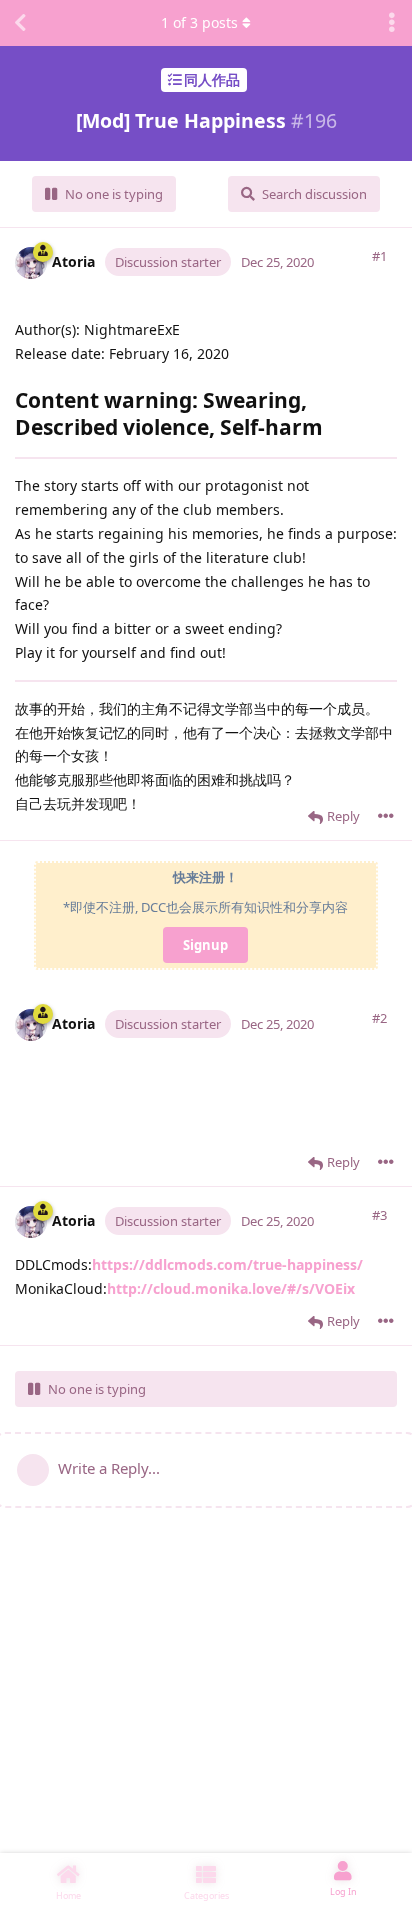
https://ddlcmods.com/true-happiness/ (227, 1264)
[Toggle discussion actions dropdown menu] (392, 23)
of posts (199, 22)
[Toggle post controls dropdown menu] (386, 816)
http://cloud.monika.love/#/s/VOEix (231, 1288)
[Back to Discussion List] (20, 23)
